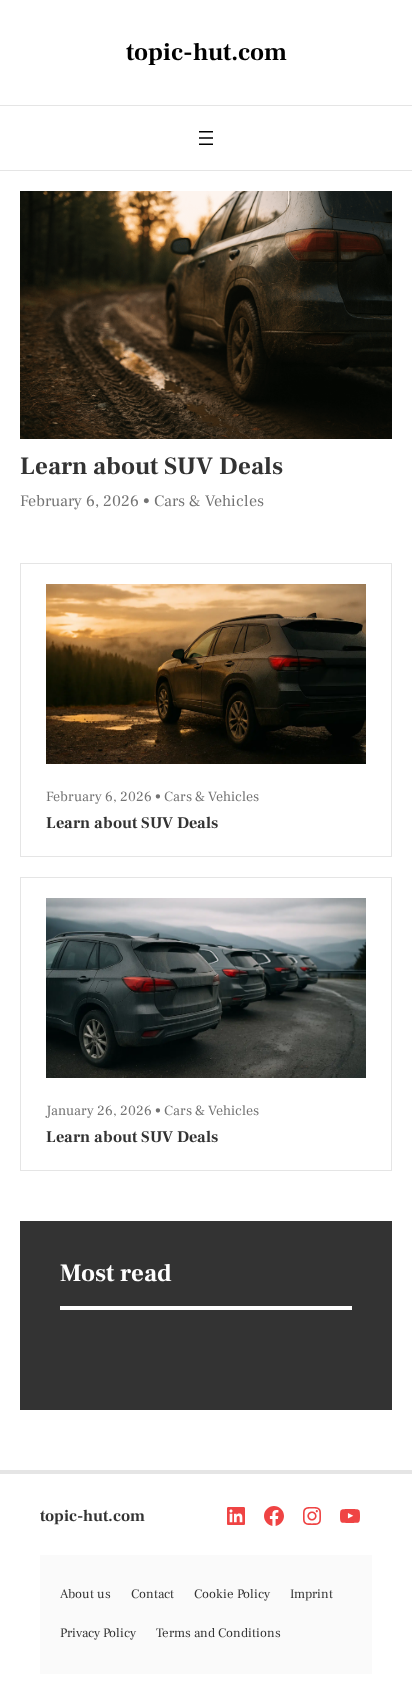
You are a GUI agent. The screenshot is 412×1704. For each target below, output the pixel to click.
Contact (152, 1594)
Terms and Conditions (218, 1633)
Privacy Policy (98, 1633)
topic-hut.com (92, 1515)
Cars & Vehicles (209, 501)
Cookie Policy (232, 1594)
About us (85, 1594)
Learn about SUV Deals (151, 466)
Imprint (311, 1594)
